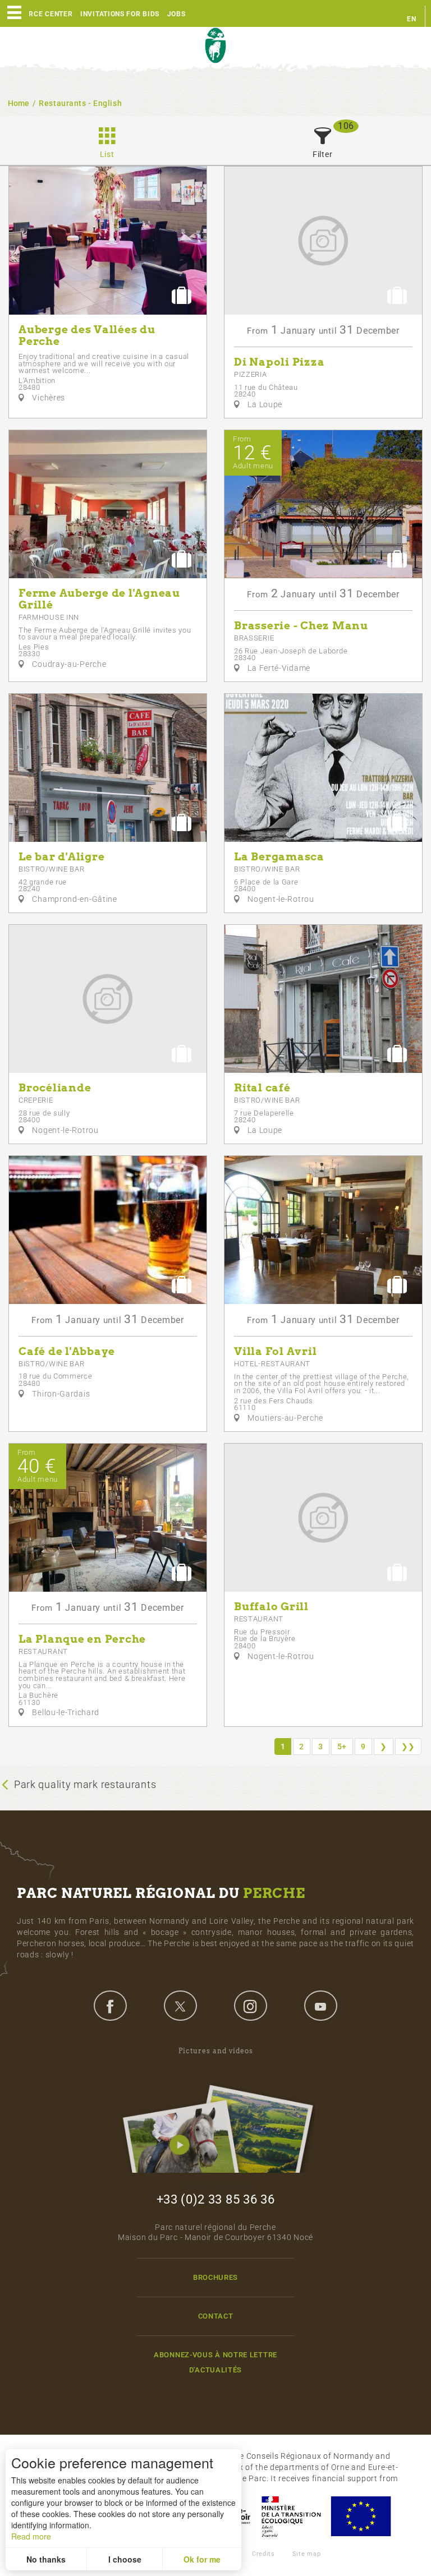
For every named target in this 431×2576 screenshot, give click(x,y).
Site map (307, 2554)
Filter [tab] (322, 154)
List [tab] (107, 154)
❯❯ (408, 1746)
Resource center (39, 14)
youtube (320, 2006)
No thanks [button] (46, 2559)
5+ (342, 1746)
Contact (216, 2316)
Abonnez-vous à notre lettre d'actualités (215, 2362)
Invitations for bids (120, 14)
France (291, 2516)
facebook (110, 2006)
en (411, 19)
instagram (250, 2006)
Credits (263, 2554)
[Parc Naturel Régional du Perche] (215, 46)
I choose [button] (125, 2559)
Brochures (215, 2277)
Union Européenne (360, 2516)
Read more (31, 2536)
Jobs (176, 14)
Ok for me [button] (202, 2559)
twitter (180, 2006)
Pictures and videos (216, 2051)
